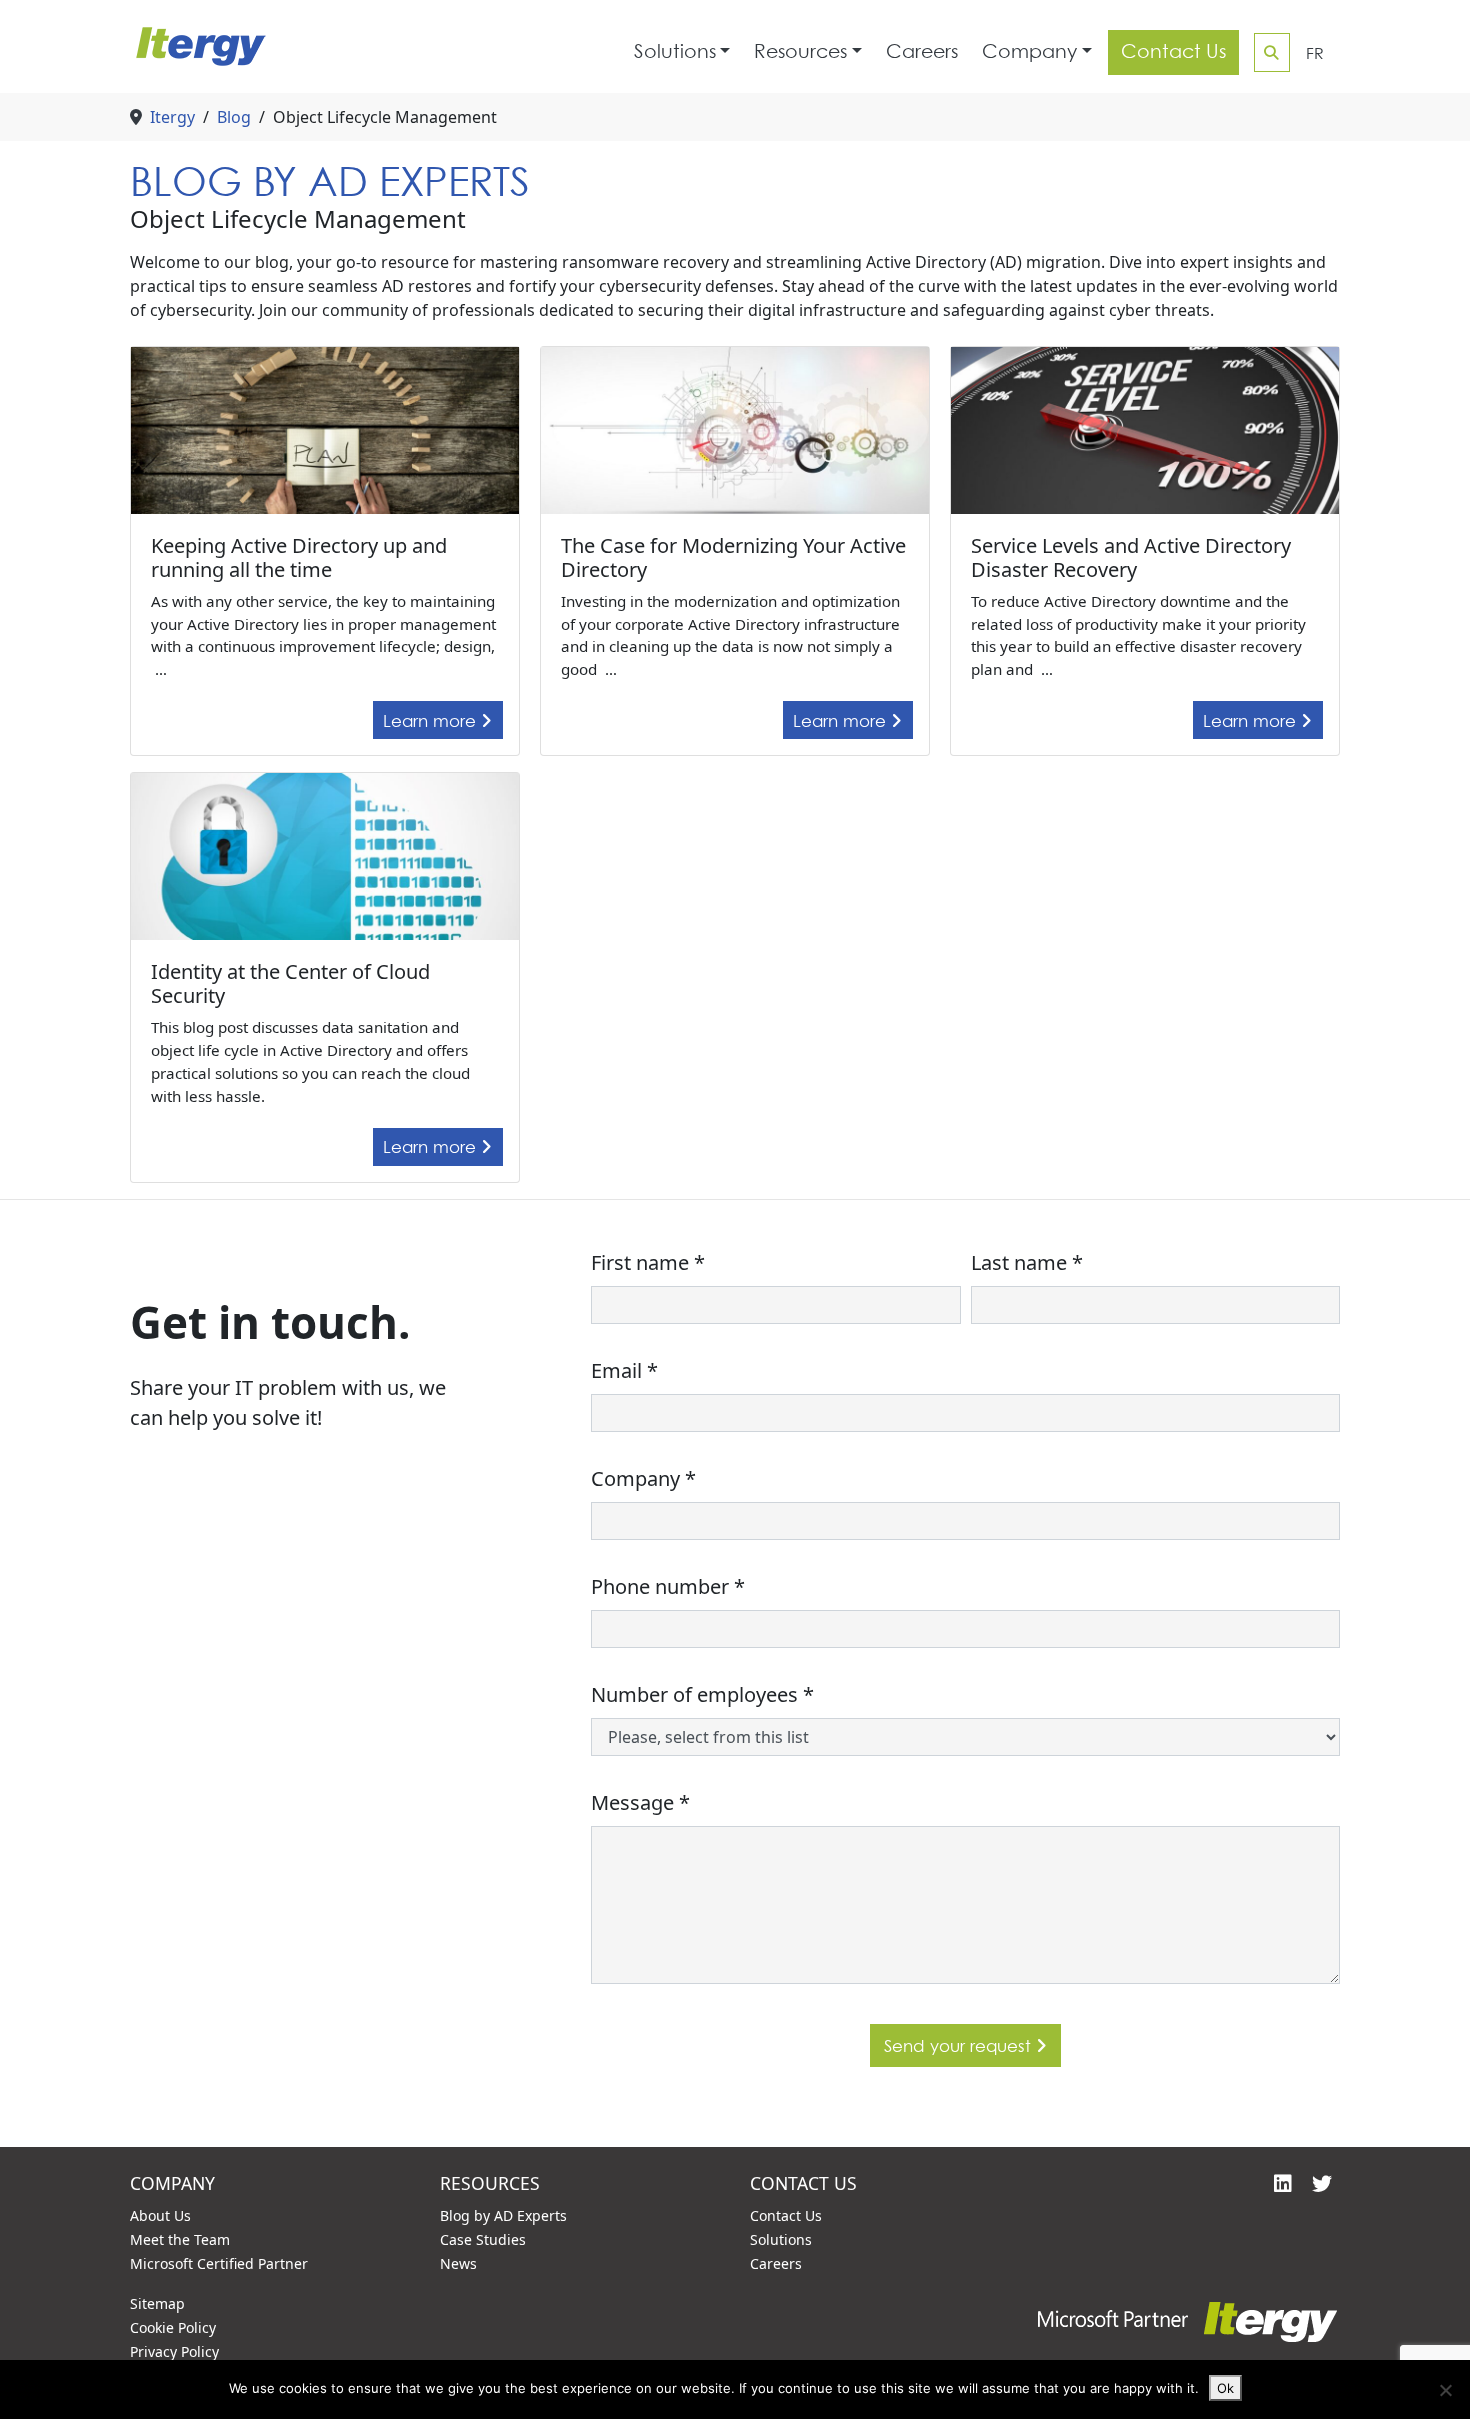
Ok (1225, 2388)
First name (648, 1262)
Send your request (960, 2045)
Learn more (432, 720)
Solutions (675, 51)
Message (640, 1802)
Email (624, 1370)
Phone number (668, 1586)
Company (1029, 51)
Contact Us (1173, 51)
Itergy (172, 117)
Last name (1027, 1262)
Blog (234, 117)
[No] (1445, 2390)
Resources (800, 51)
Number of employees (702, 1694)
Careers (922, 51)
